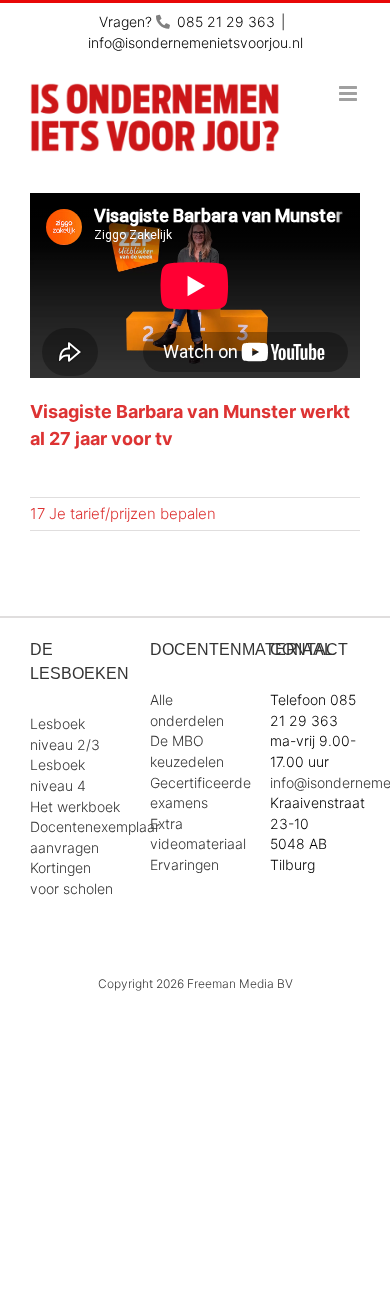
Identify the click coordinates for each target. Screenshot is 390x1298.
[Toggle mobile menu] (349, 93)
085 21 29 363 (226, 21)
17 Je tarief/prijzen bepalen (123, 513)
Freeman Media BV (240, 983)
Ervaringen (184, 864)
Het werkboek (75, 806)
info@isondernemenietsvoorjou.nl (195, 42)
